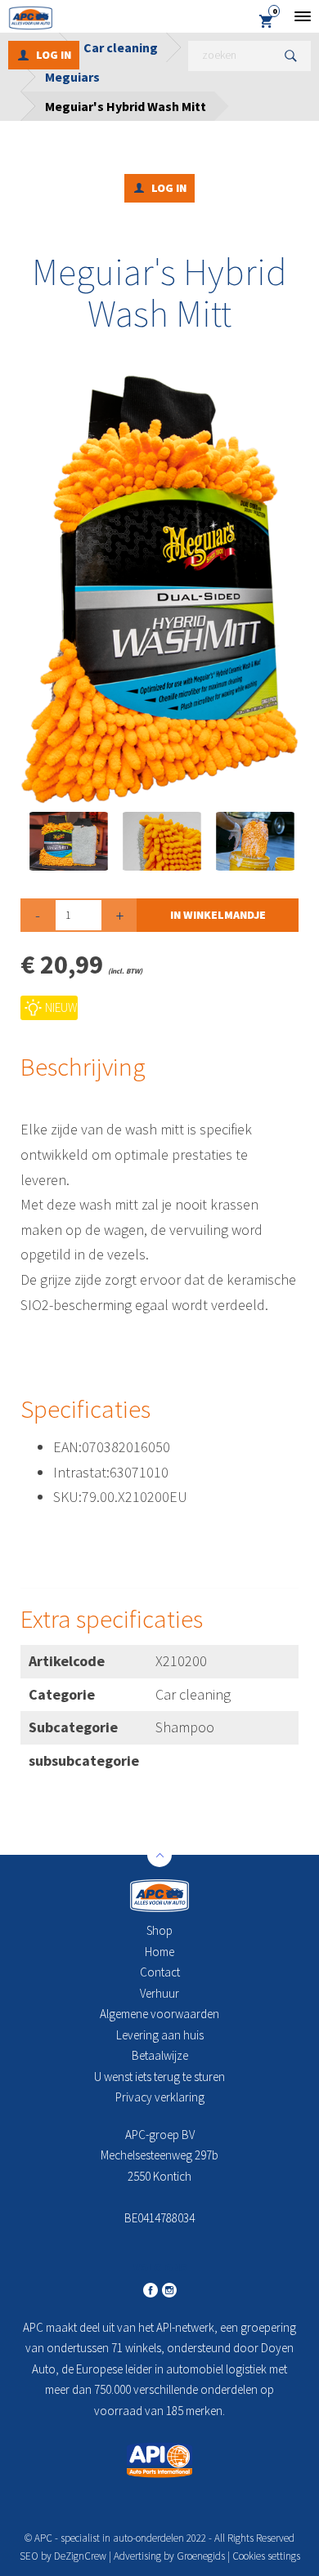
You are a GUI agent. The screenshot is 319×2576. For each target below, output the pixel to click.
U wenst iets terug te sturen (159, 2077)
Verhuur (159, 1993)
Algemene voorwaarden (159, 2014)
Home (159, 1952)
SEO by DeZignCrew (63, 2556)
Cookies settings (266, 2556)
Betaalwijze (160, 2055)
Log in (54, 55)
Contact (160, 1972)
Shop (159, 1930)
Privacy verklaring (160, 2097)
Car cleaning (121, 47)
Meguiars (72, 77)
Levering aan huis (160, 2035)
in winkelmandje (218, 915)
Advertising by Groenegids (169, 2556)
